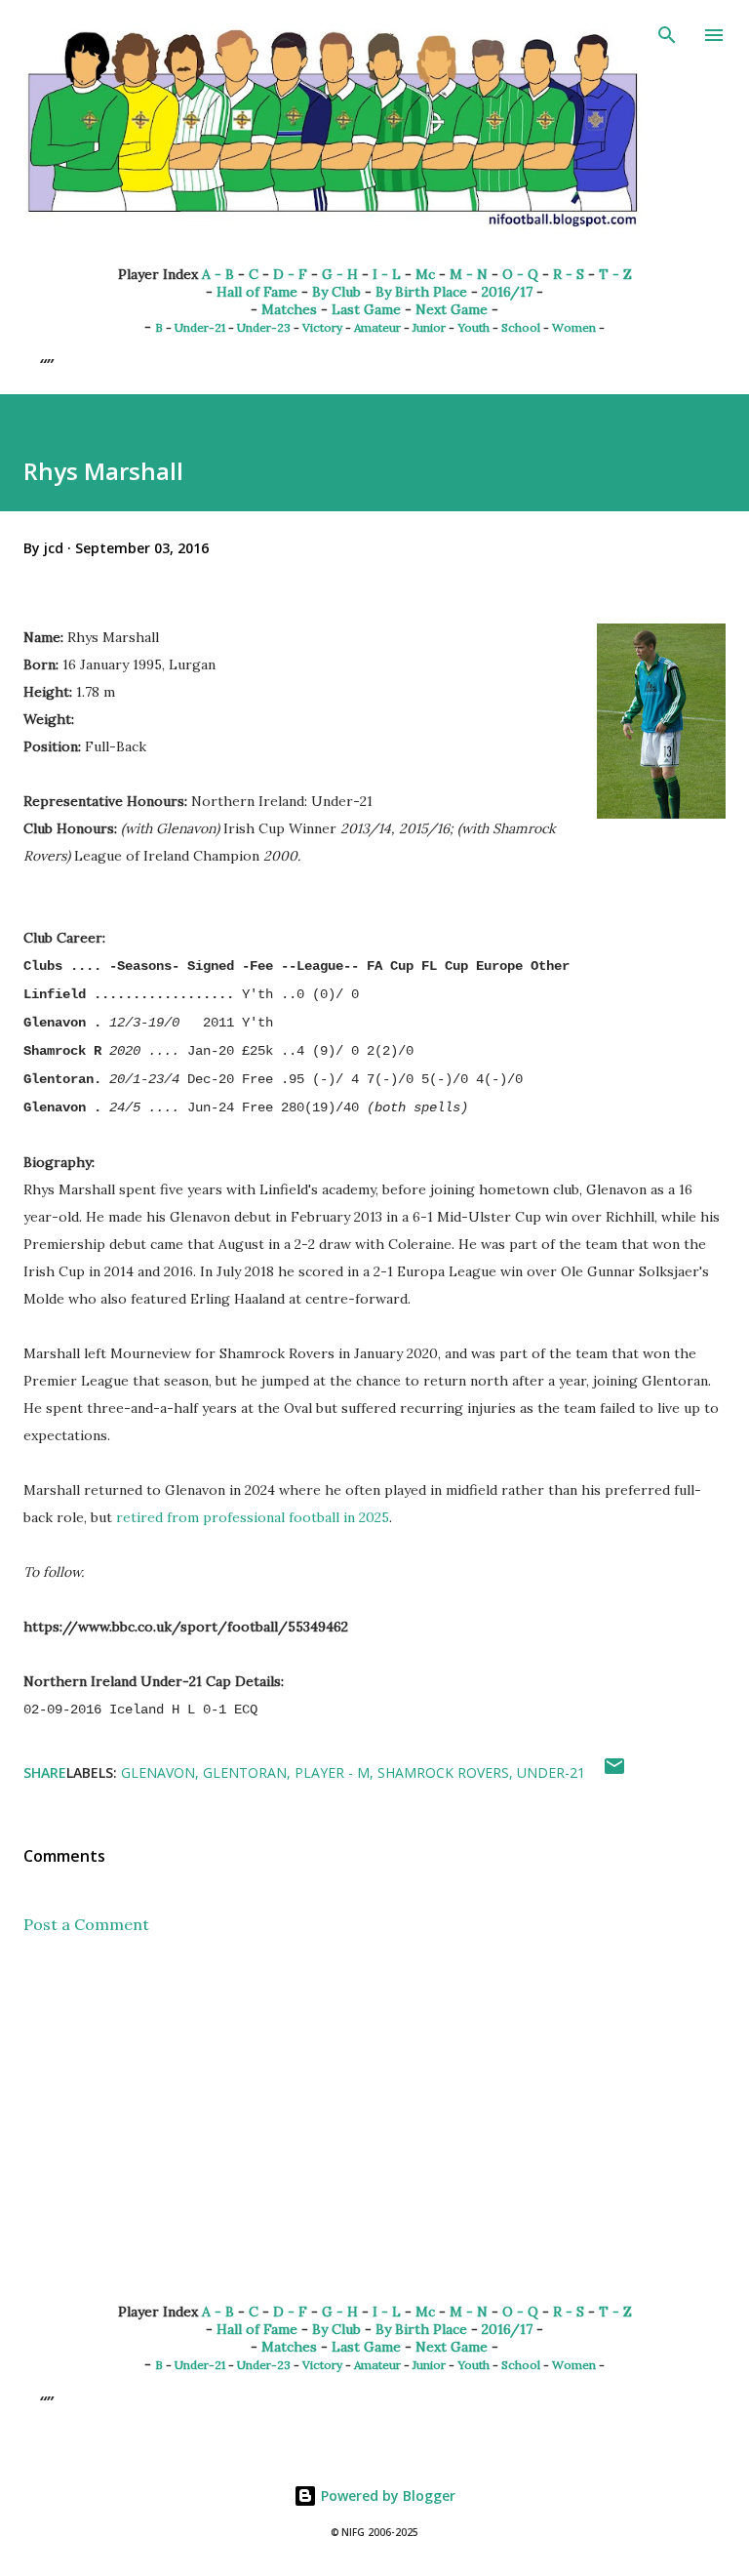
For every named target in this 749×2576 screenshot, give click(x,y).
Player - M (332, 1772)
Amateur (377, 327)
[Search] (667, 35)
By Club (336, 292)
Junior (429, 327)
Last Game (366, 309)
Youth (473, 327)
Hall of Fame (257, 292)
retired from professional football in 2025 (253, 1517)
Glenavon (158, 1772)
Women (574, 327)
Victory (322, 327)
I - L (387, 274)
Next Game (452, 309)
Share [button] (45, 1772)
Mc (425, 274)
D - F (290, 274)
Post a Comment (86, 1924)
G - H (340, 274)
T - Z (615, 274)
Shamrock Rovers (443, 1772)
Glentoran (245, 1772)
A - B (218, 274)
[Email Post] (614, 1772)
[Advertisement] (374, 2135)
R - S (569, 274)
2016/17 (507, 292)
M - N (469, 274)
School (521, 327)
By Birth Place (421, 292)
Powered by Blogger (386, 2495)
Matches (289, 309)
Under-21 (200, 327)
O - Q (520, 274)
